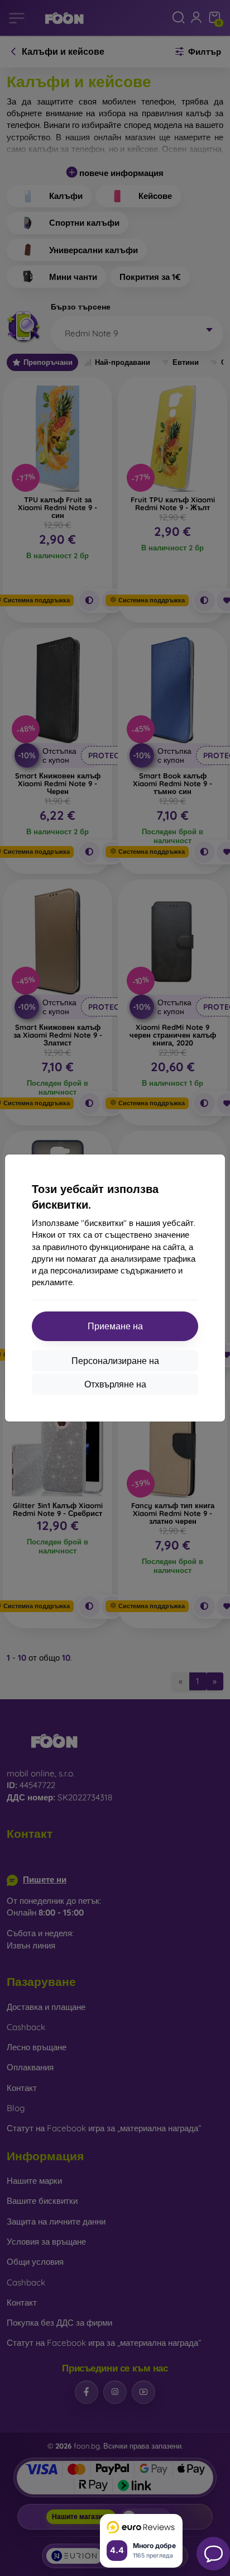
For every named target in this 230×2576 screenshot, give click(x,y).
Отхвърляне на (115, 1384)
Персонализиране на (115, 1361)
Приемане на (115, 1326)
